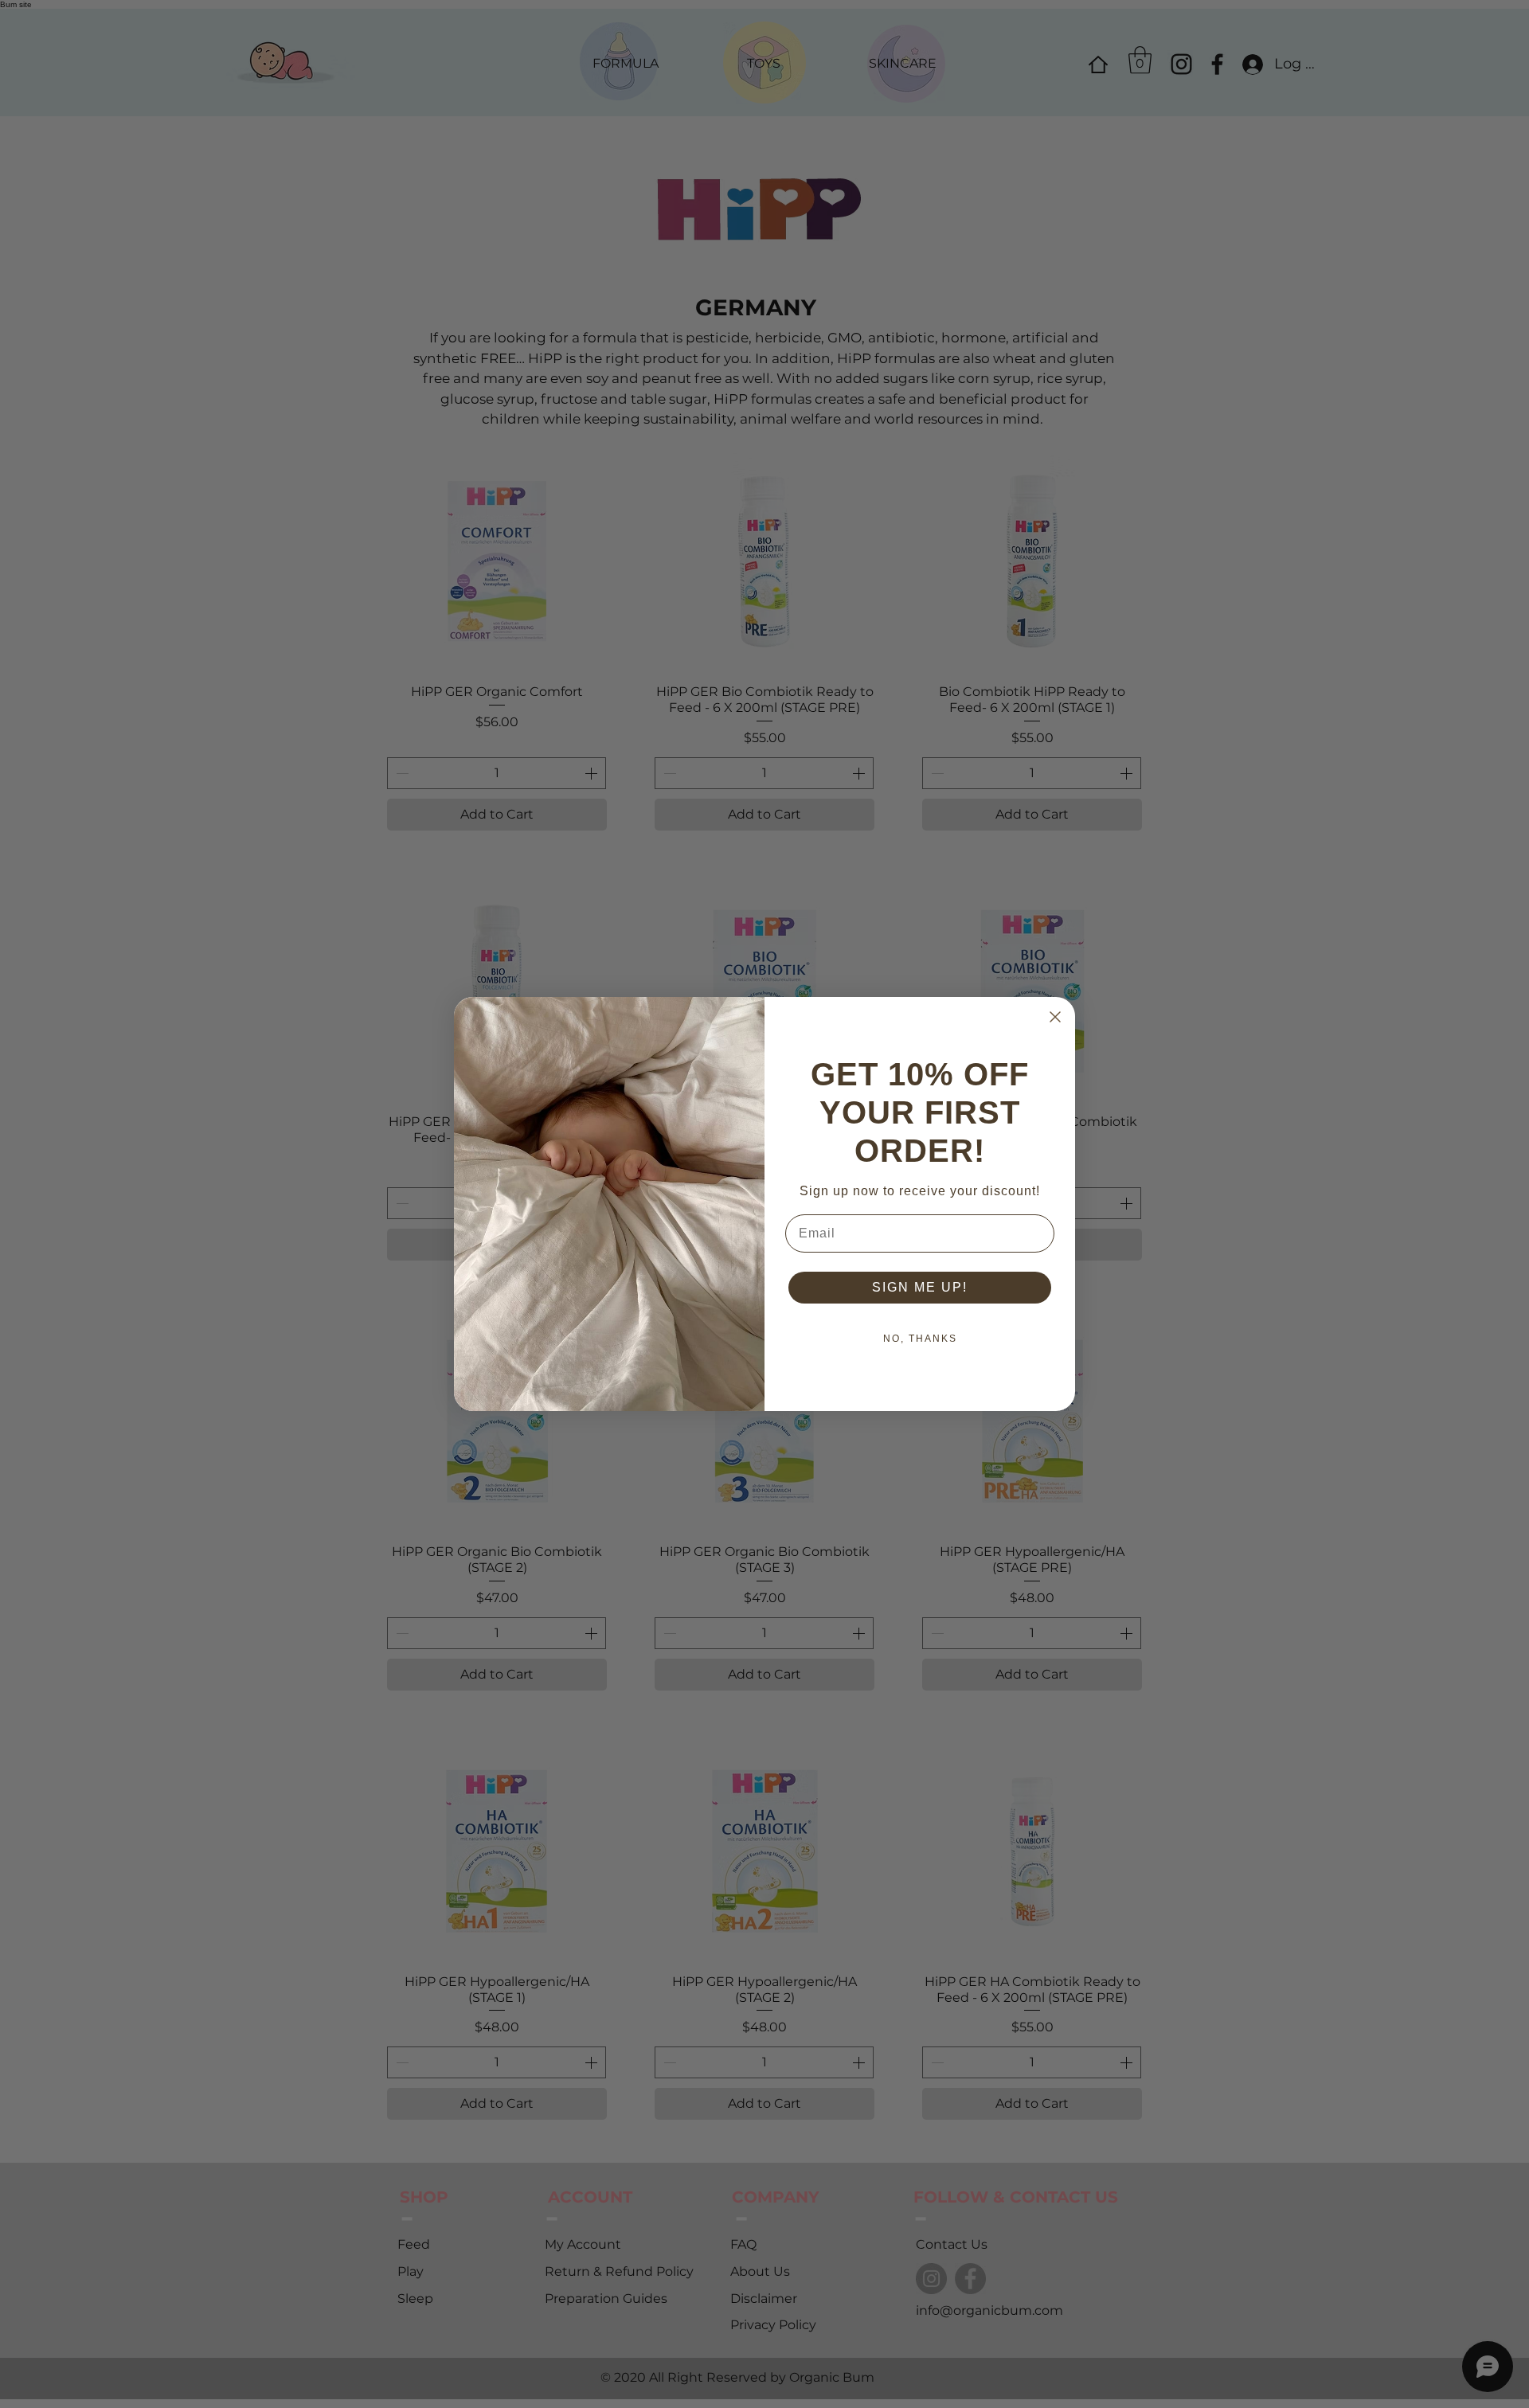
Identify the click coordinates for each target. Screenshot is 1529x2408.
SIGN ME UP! (920, 1287)
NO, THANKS (920, 1339)
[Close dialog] (1055, 1017)
